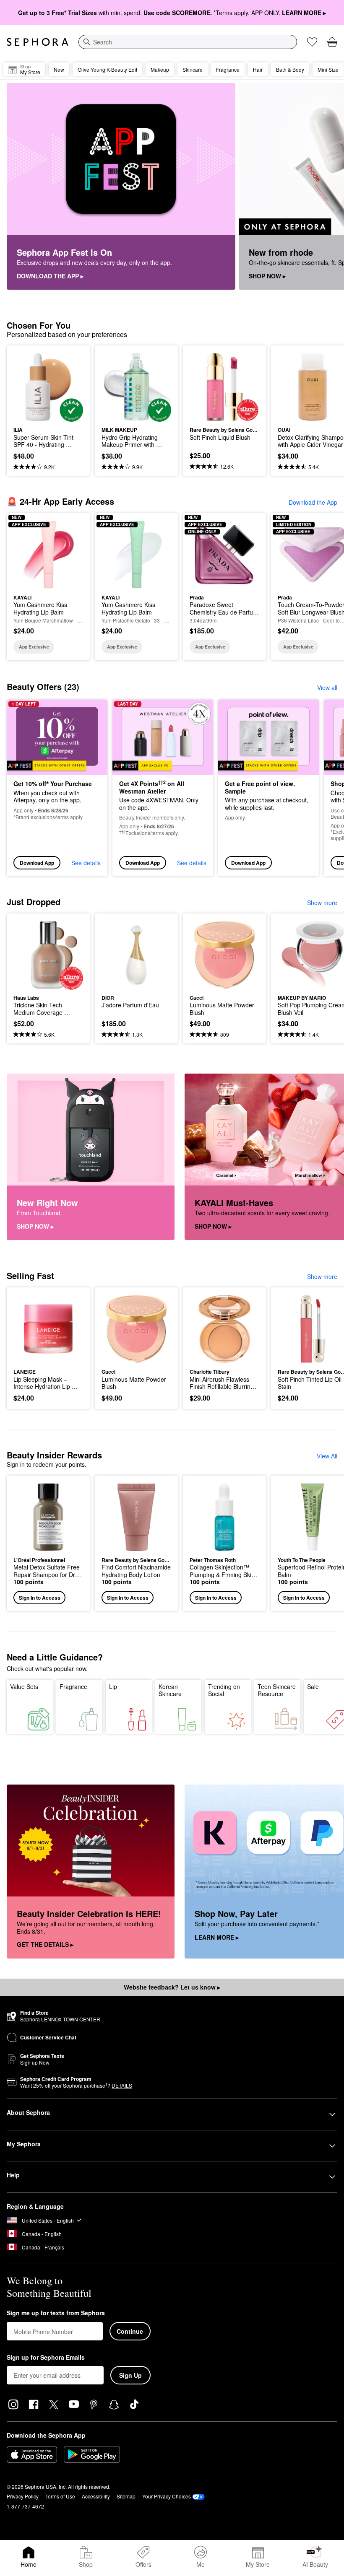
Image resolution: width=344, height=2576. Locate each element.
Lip (113, 1686)
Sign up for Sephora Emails (46, 2358)
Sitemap (126, 2496)
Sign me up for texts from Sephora (56, 2313)
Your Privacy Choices (167, 2496)
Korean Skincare (170, 1690)
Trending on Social (224, 1690)
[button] (48, 1543)
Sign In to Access (40, 1598)
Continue (130, 2331)
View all (327, 687)
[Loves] (312, 42)
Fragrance (73, 1686)
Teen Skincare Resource (277, 1690)
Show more (322, 903)
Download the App (313, 502)
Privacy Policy (23, 2496)
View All (327, 1456)
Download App (37, 863)
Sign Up (130, 2375)
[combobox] (188, 42)
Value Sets (24, 1686)
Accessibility (96, 2496)
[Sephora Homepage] (38, 42)
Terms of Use (60, 2496)
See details (86, 863)
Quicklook (26, 387)
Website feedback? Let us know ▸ (172, 1987)
